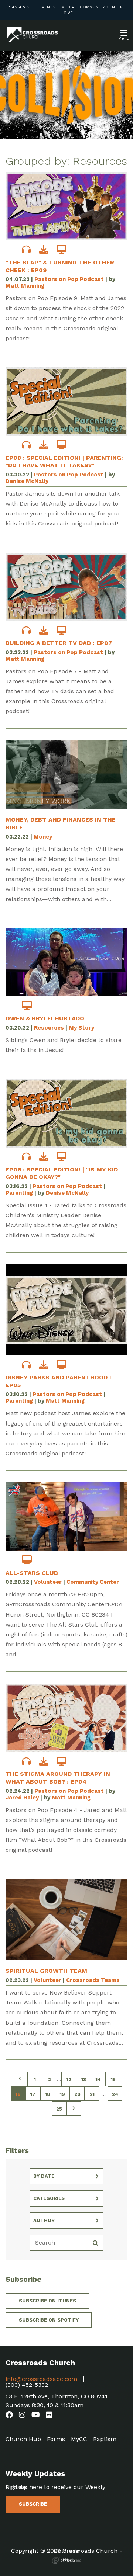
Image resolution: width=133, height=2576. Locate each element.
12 (69, 2079)
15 (113, 2079)
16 (18, 2094)
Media (68, 7)
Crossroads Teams (93, 1980)
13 (84, 2079)
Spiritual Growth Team (46, 1971)
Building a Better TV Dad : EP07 (59, 643)
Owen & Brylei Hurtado (45, 1018)
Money (43, 837)
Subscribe (33, 2504)
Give (68, 13)
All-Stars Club (32, 1573)
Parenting (19, 1193)
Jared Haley (22, 1798)
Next (74, 2108)
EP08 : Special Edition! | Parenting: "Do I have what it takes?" (64, 462)
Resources (49, 1028)
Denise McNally (27, 481)
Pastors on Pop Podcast (69, 279)
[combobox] (66, 2176)
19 (62, 2094)
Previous (20, 2079)
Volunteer (48, 1582)
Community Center (101, 7)
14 (98, 2079)
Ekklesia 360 (66, 2561)
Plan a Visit (20, 7)
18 (48, 2094)
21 (92, 2094)
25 (59, 2109)
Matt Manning (25, 286)
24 (115, 2094)
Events (47, 7)
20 (77, 2094)
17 (33, 2094)
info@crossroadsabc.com (41, 2379)
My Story (81, 1028)
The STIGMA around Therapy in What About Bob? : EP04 (58, 1778)
